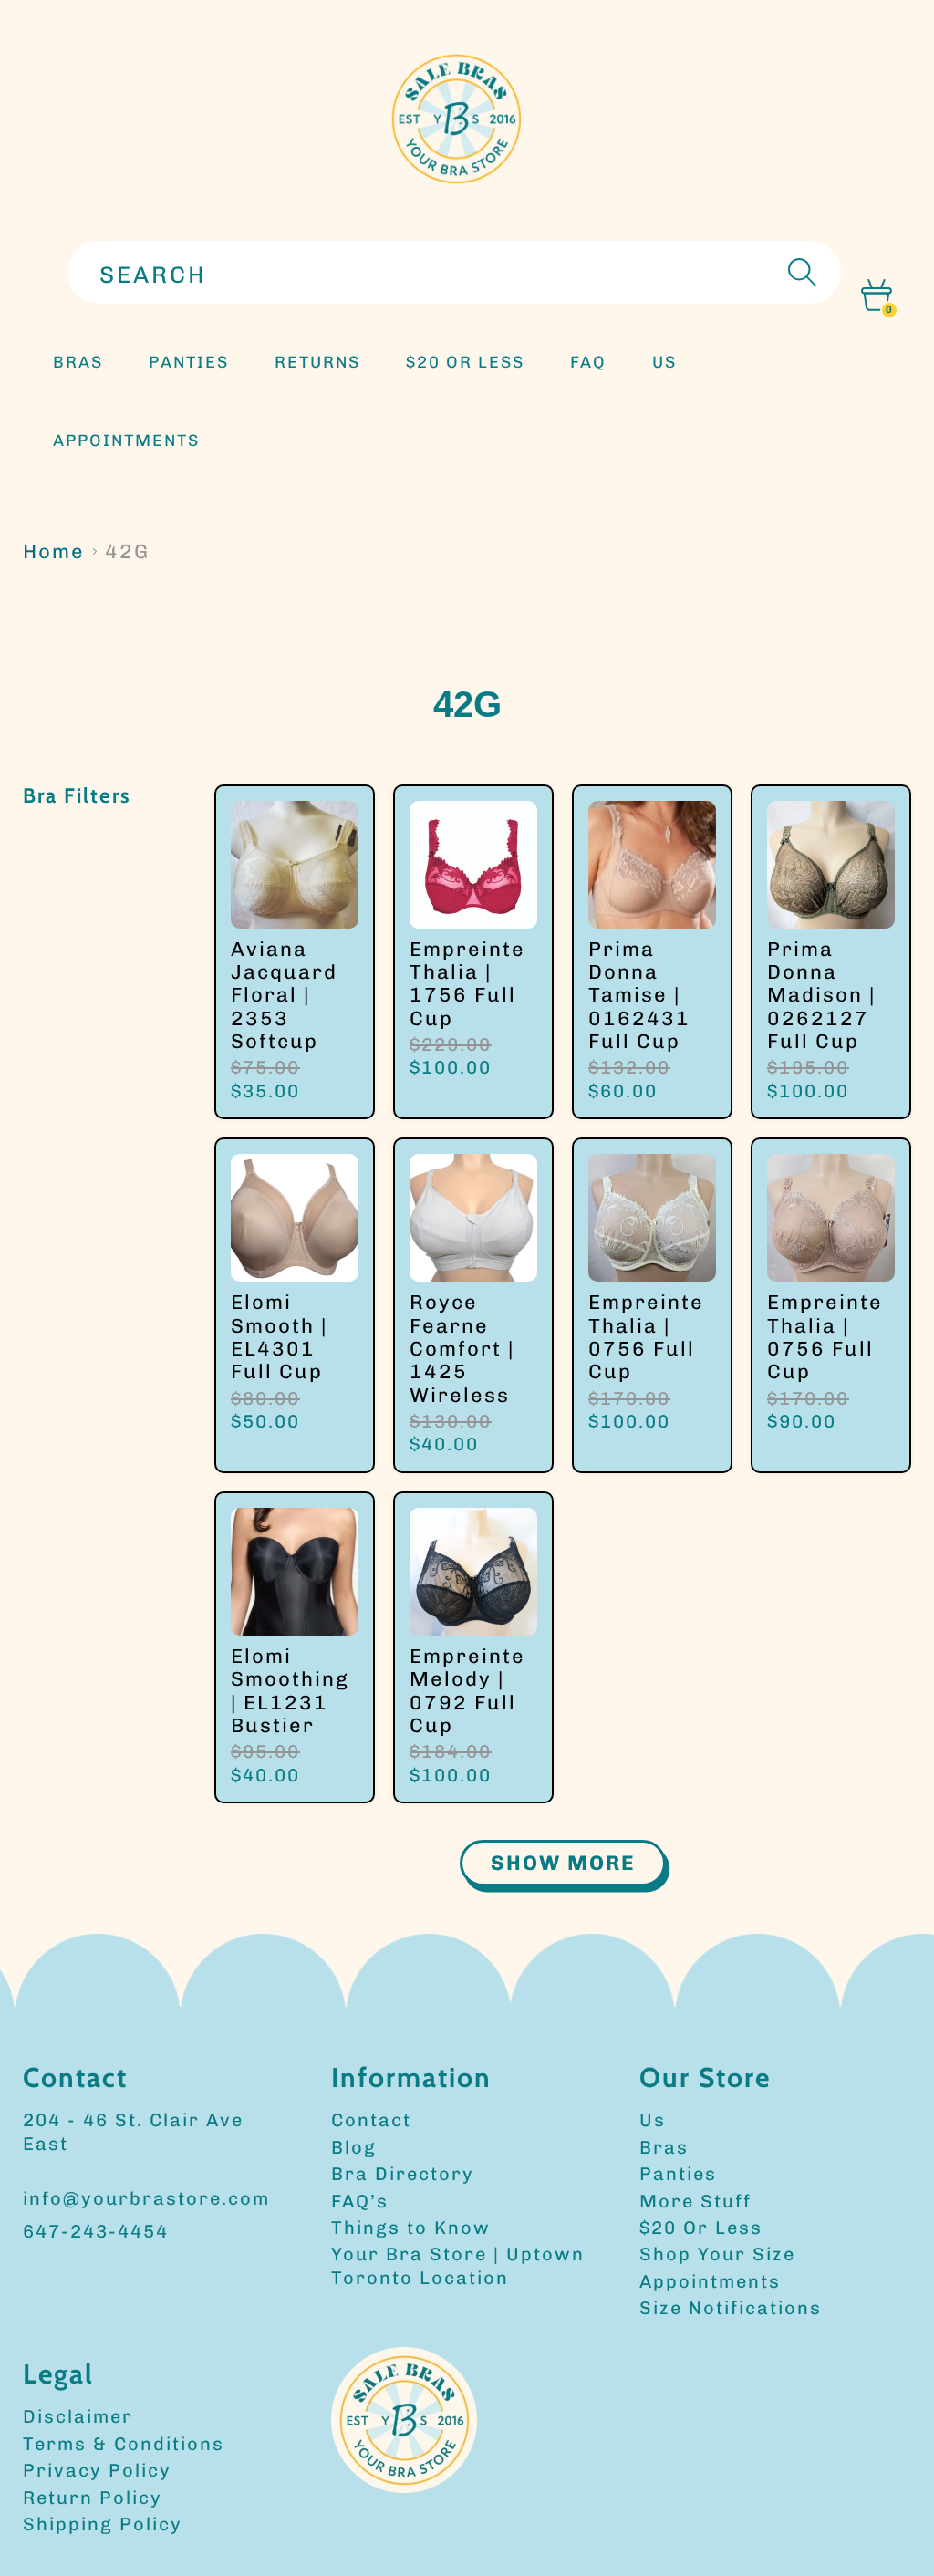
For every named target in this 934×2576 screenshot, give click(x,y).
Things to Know (411, 2228)
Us (653, 2120)
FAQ (588, 362)
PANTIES (189, 362)
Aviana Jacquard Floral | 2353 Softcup (284, 996)
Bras (78, 362)
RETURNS (317, 362)
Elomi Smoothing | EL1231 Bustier (290, 1691)
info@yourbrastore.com (146, 2198)
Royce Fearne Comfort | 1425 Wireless (462, 1349)
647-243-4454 (96, 2231)
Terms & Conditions (124, 2444)
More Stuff (695, 2201)
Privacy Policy (97, 2470)
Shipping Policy (103, 2524)
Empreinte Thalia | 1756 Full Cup (467, 984)
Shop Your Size (717, 2254)
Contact (371, 2120)
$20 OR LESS (465, 362)
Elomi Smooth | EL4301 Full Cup (279, 1337)
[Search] (800, 272)
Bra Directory (403, 2174)
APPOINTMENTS (126, 441)
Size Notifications (731, 2308)
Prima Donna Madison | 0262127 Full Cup (821, 996)
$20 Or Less (701, 2228)
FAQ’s (360, 2201)
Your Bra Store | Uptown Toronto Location (458, 2265)
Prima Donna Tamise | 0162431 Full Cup (639, 996)
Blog (354, 2147)
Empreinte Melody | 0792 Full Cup (467, 1691)
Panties (678, 2174)
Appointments (710, 2281)
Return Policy (93, 2498)
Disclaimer (78, 2416)
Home (54, 551)
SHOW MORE (563, 1863)
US (664, 362)
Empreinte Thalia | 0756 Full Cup (646, 1337)
